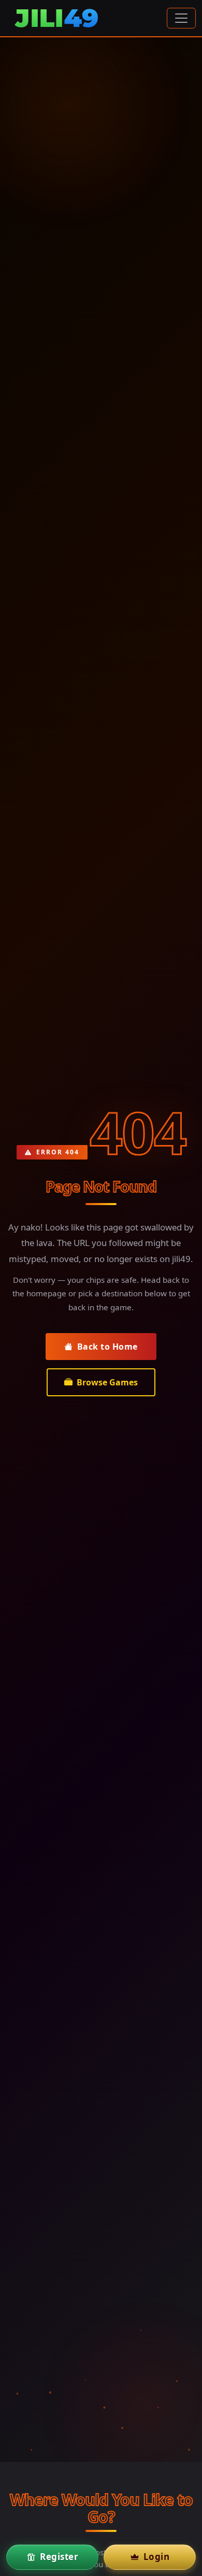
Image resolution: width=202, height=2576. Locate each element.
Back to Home (107, 1347)
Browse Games (107, 1382)
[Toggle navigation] (181, 18)
